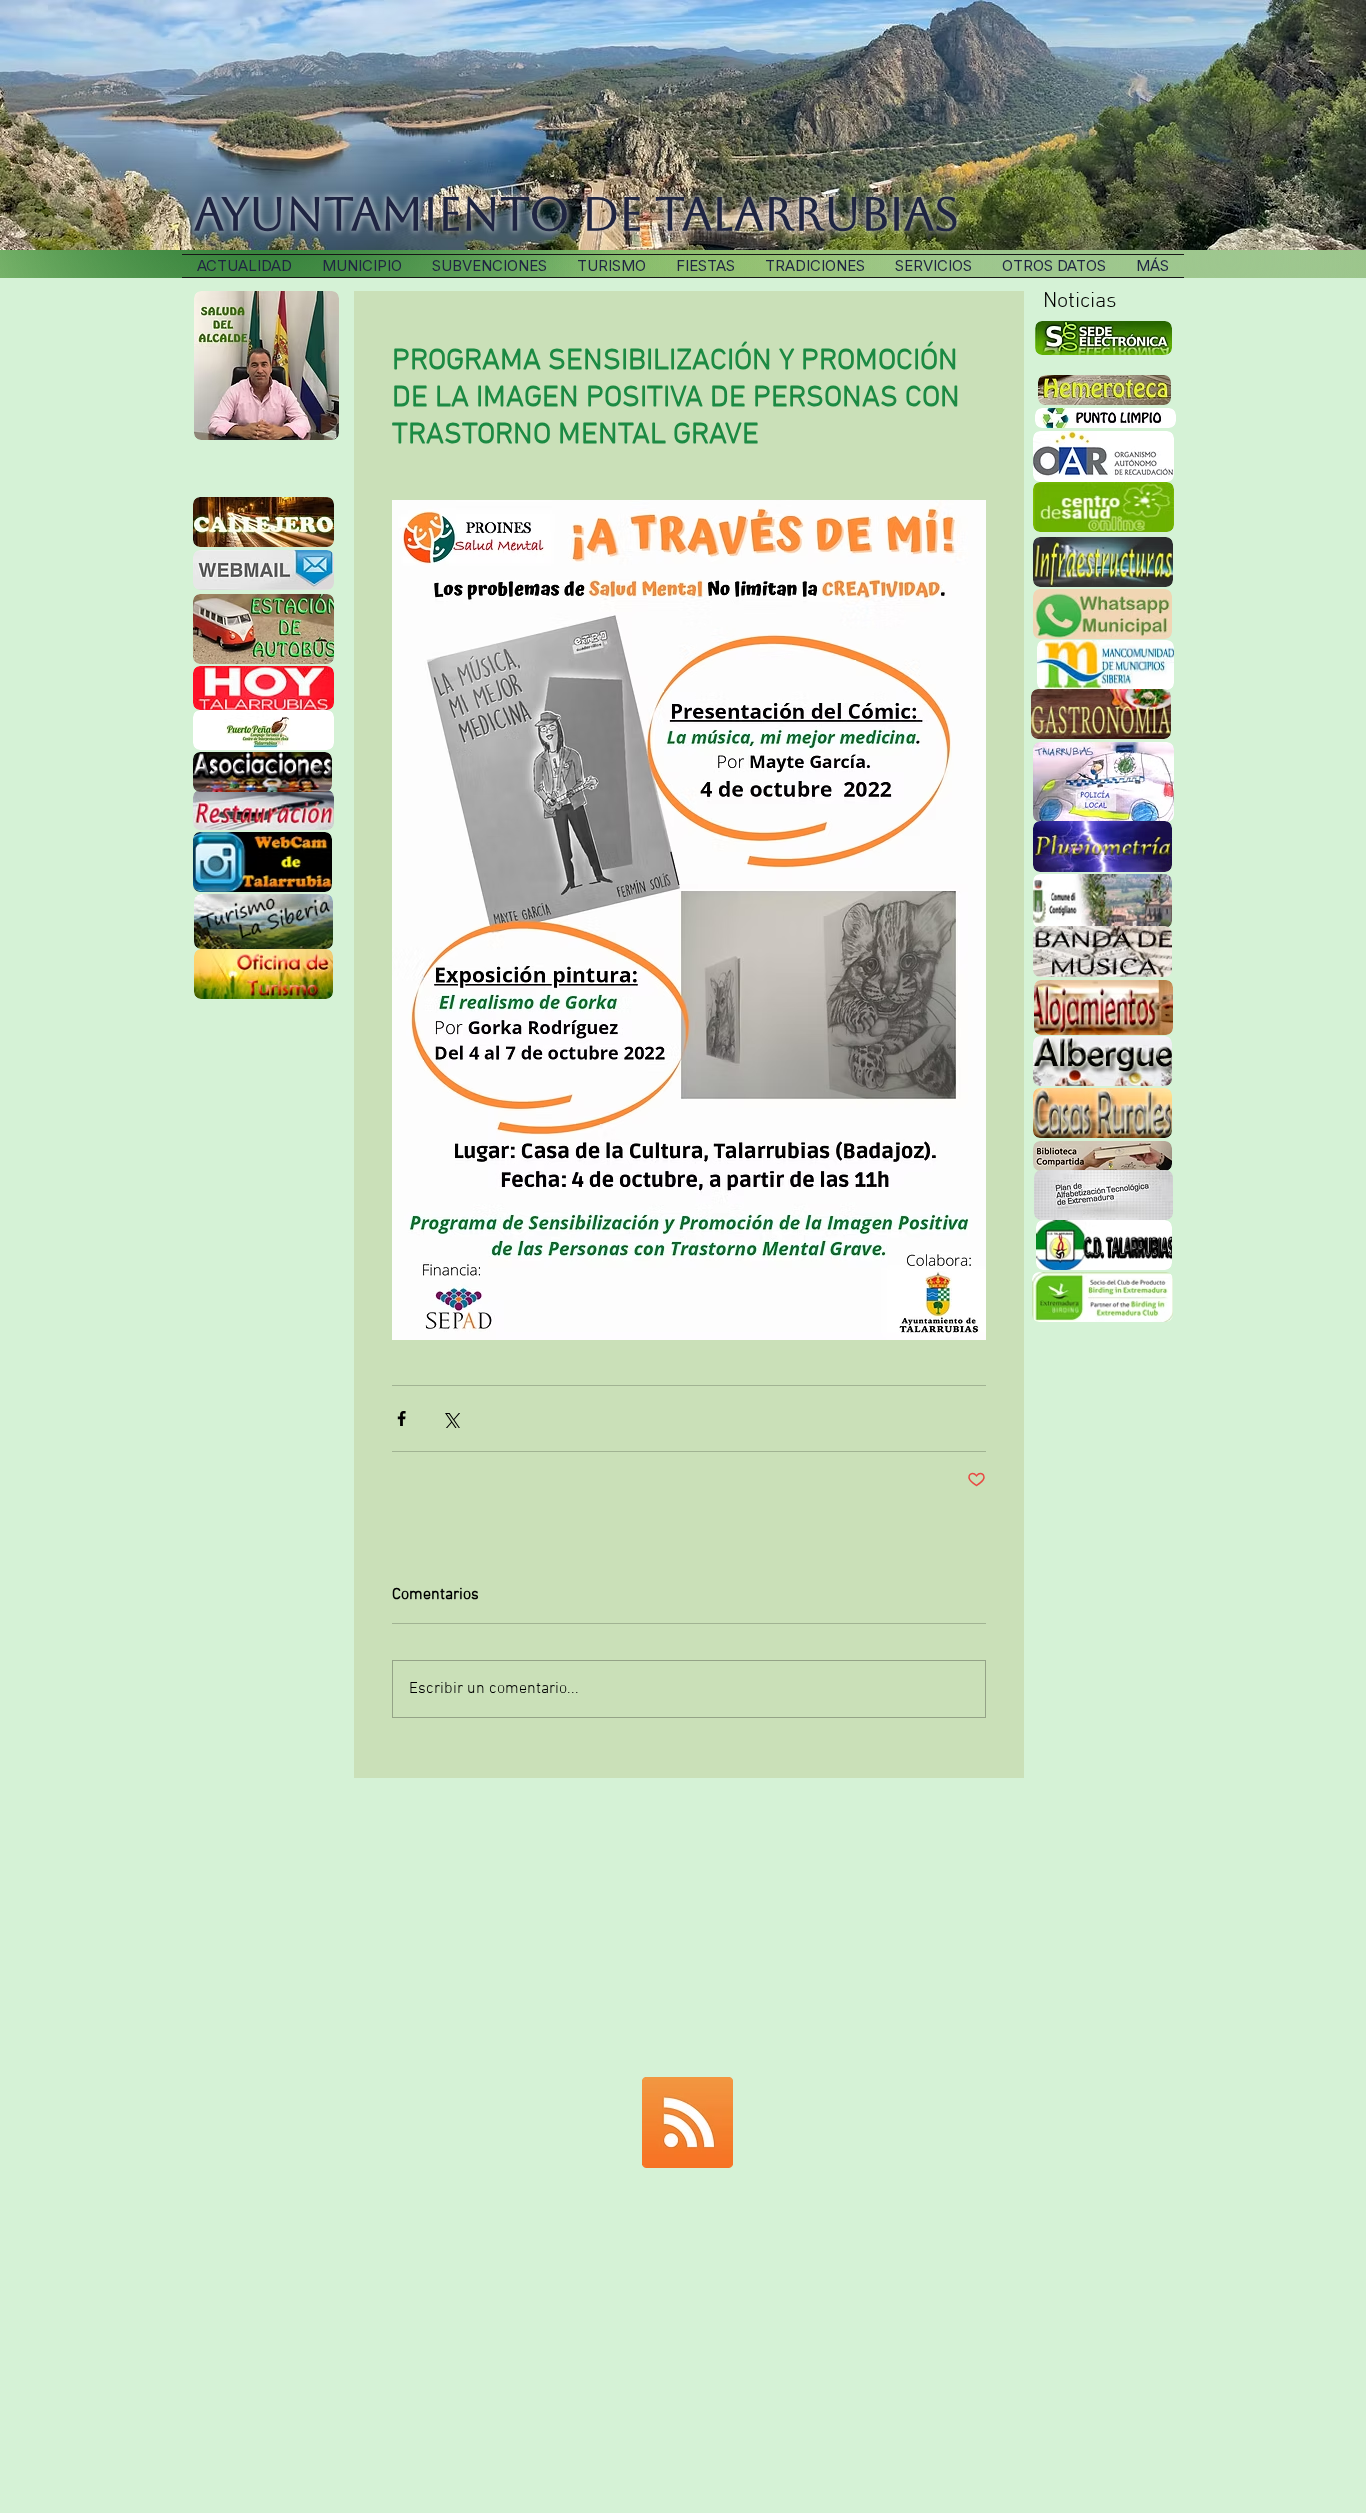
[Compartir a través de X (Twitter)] (450, 1418)
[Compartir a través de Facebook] (401, 1418)
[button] (815, 266)
